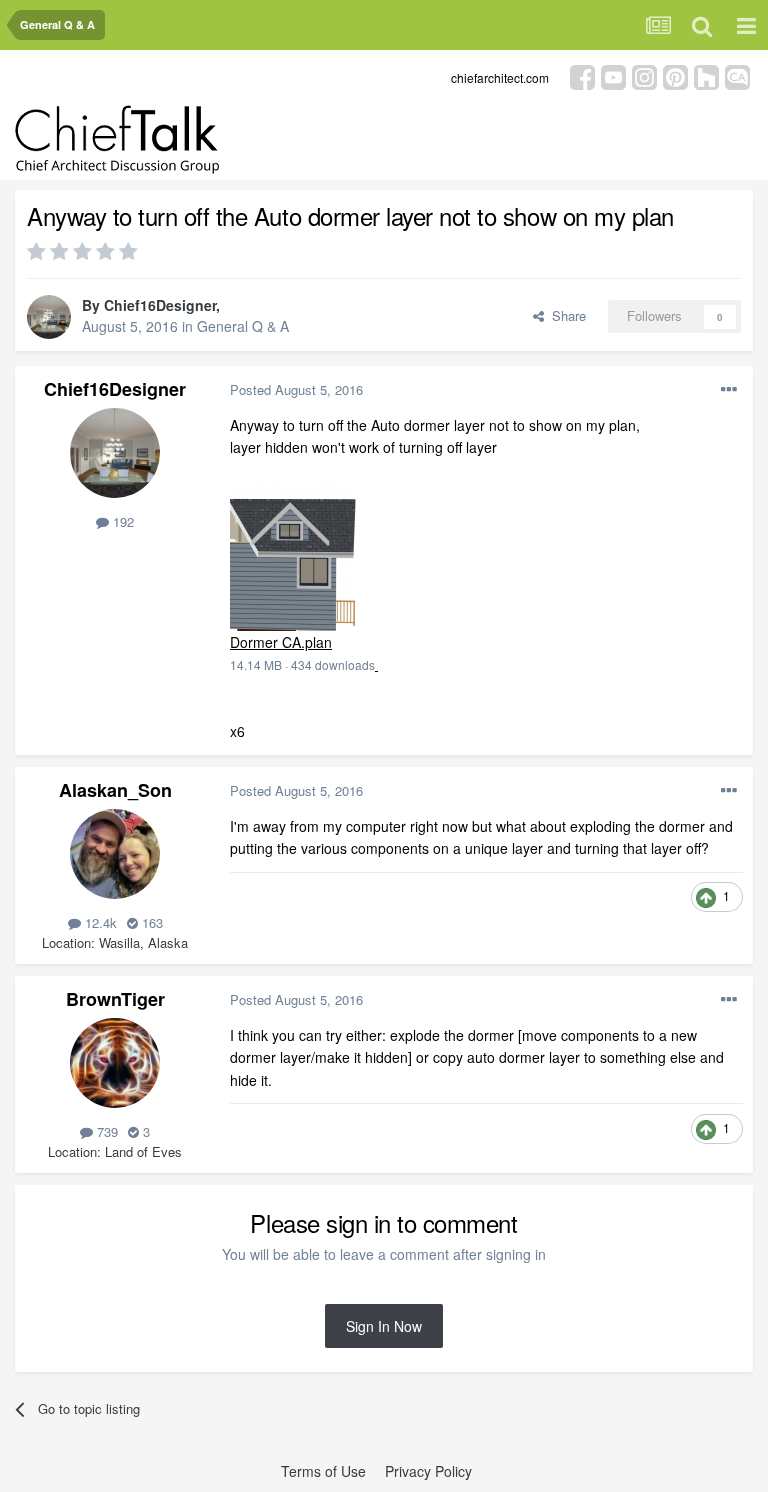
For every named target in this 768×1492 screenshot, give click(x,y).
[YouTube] (613, 75)
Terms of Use (323, 1471)
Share (565, 315)
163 (150, 922)
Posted (296, 389)
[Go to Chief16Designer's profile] (49, 317)
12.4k (99, 922)
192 (121, 521)
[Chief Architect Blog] (737, 75)
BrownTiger (115, 999)
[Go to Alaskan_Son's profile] (115, 854)
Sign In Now (384, 1326)
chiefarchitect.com (500, 77)
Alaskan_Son (115, 790)
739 (105, 1131)
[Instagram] (644, 75)
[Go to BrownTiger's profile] (115, 1063)
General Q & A (243, 326)
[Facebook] (582, 75)
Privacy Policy (428, 1471)
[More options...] (729, 390)
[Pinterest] (675, 75)
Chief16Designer (160, 305)
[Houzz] (706, 75)
